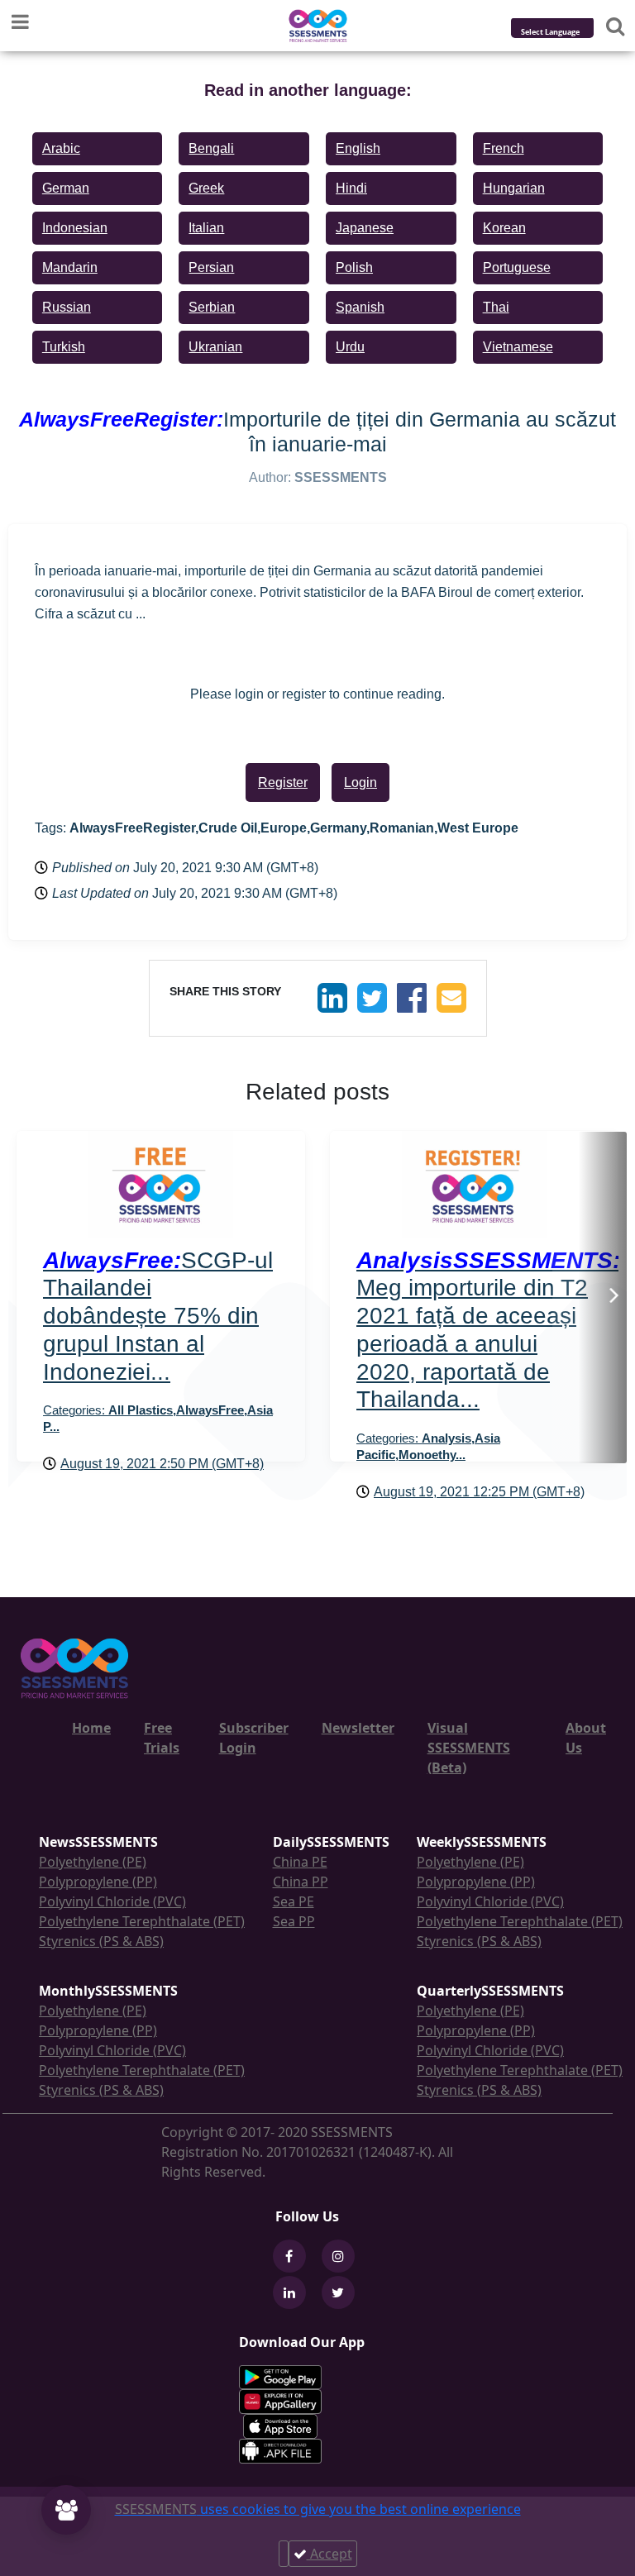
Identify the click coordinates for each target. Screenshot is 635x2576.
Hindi (351, 188)
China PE (300, 1862)
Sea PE (294, 1901)
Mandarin (70, 267)
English (358, 148)
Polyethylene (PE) (93, 1862)
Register (283, 782)
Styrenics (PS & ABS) (101, 1941)
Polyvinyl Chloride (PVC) (112, 1901)
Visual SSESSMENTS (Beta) (469, 1748)
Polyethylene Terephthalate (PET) (142, 1921)
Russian (67, 307)
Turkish (64, 347)
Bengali (211, 148)
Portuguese (517, 267)
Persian (211, 267)
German (66, 188)
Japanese (365, 228)
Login (360, 782)
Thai (496, 307)
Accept (329, 2554)
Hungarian (514, 188)
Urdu (350, 347)
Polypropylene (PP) (98, 1882)
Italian (206, 228)
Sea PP (294, 1921)
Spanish (360, 307)
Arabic (61, 148)
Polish (354, 267)
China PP (301, 1882)
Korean (504, 228)
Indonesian (75, 228)
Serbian (212, 307)
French (504, 148)
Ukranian (215, 347)
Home (91, 1728)
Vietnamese (518, 347)
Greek (206, 188)
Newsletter (358, 1728)
